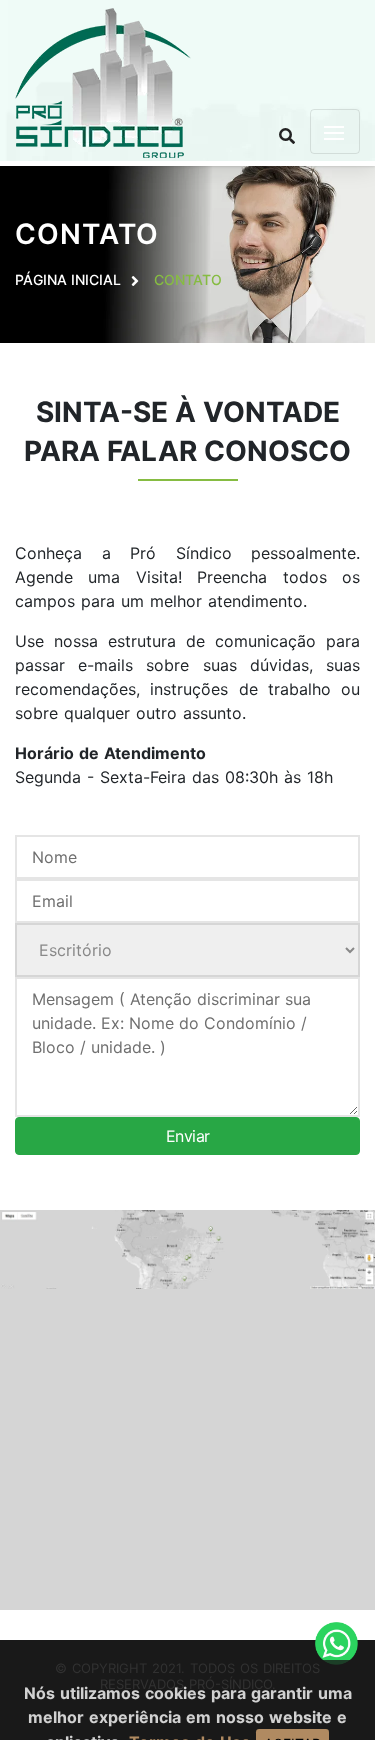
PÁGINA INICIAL (68, 279)
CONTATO (188, 279)
